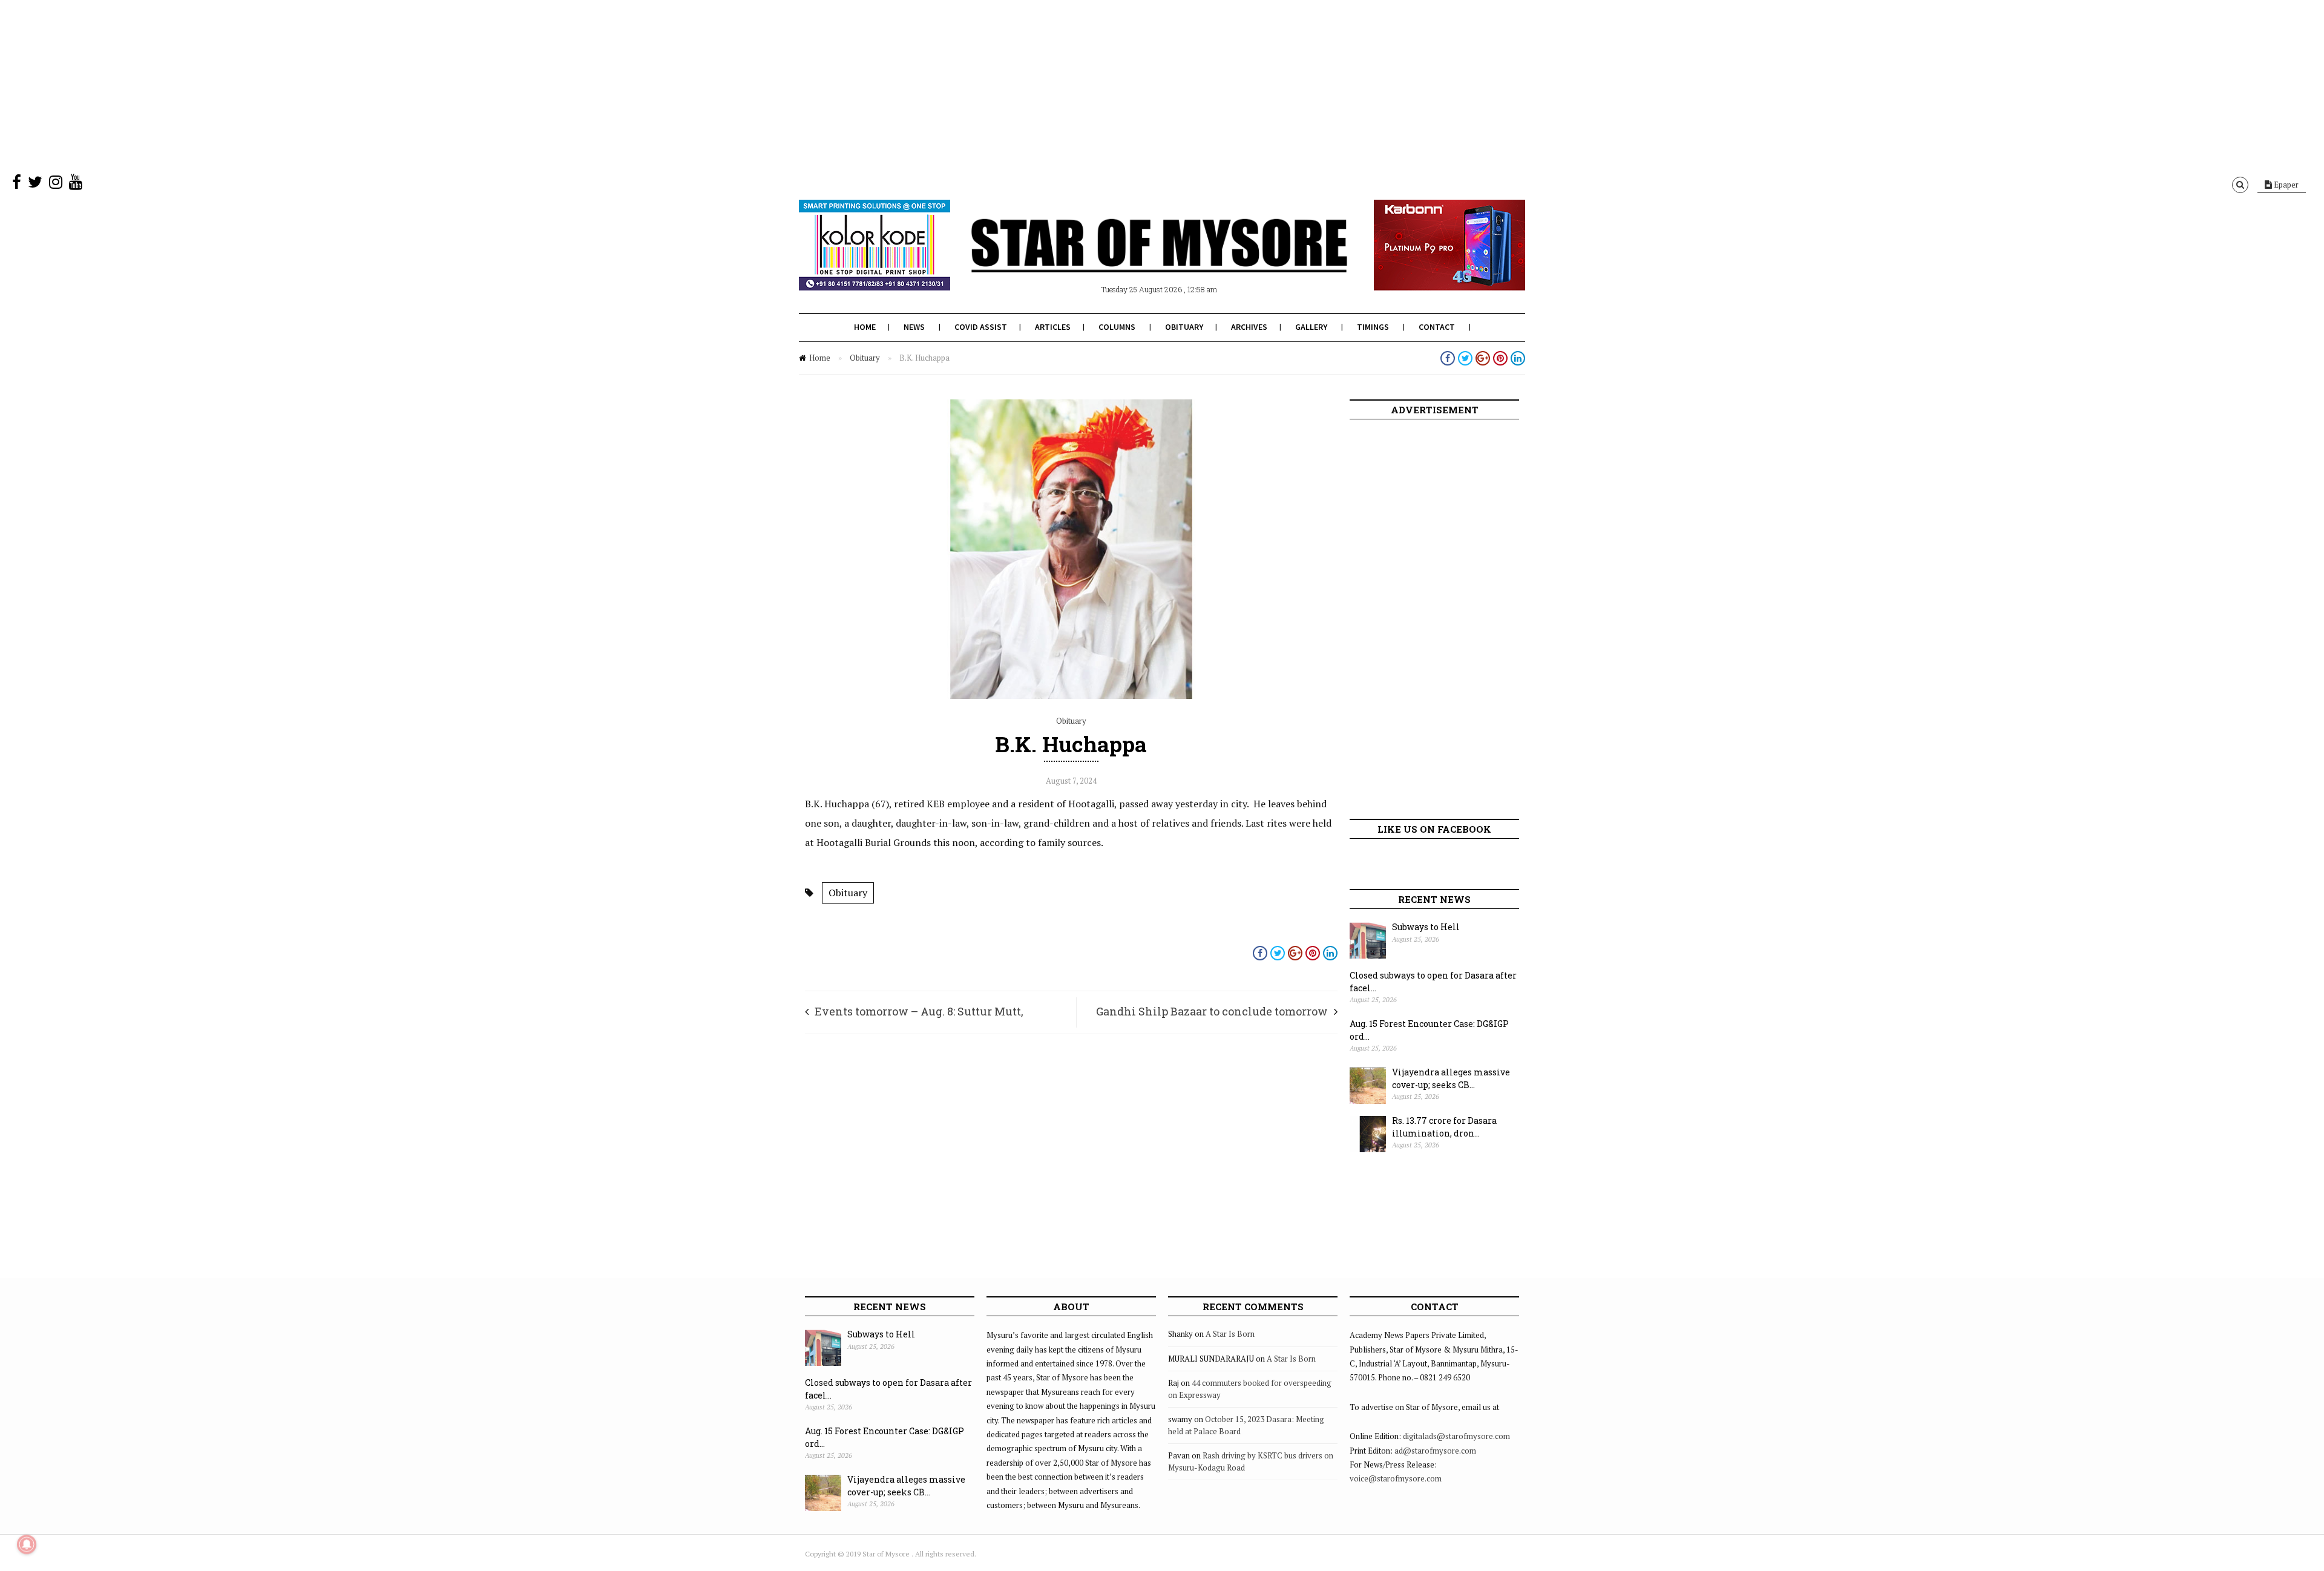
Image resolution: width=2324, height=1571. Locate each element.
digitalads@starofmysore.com (1456, 1436)
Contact (1437, 327)
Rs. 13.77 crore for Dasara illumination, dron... (1444, 1127)
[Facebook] (17, 185)
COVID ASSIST (981, 327)
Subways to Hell (1426, 927)
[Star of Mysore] (1132, 260)
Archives (1249, 327)
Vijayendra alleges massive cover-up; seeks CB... (1451, 1078)
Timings (1373, 327)
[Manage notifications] (27, 1544)
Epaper (2285, 185)
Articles (1053, 327)
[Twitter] (35, 185)
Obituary (1184, 327)
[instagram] (56, 185)
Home (865, 327)
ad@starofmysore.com (1435, 1451)
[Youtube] (76, 185)
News (914, 327)
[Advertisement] (363, 85)
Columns (1117, 327)
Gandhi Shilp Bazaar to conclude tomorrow (1212, 1011)
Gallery (1311, 327)
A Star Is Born (1230, 1334)
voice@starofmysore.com (1396, 1478)
